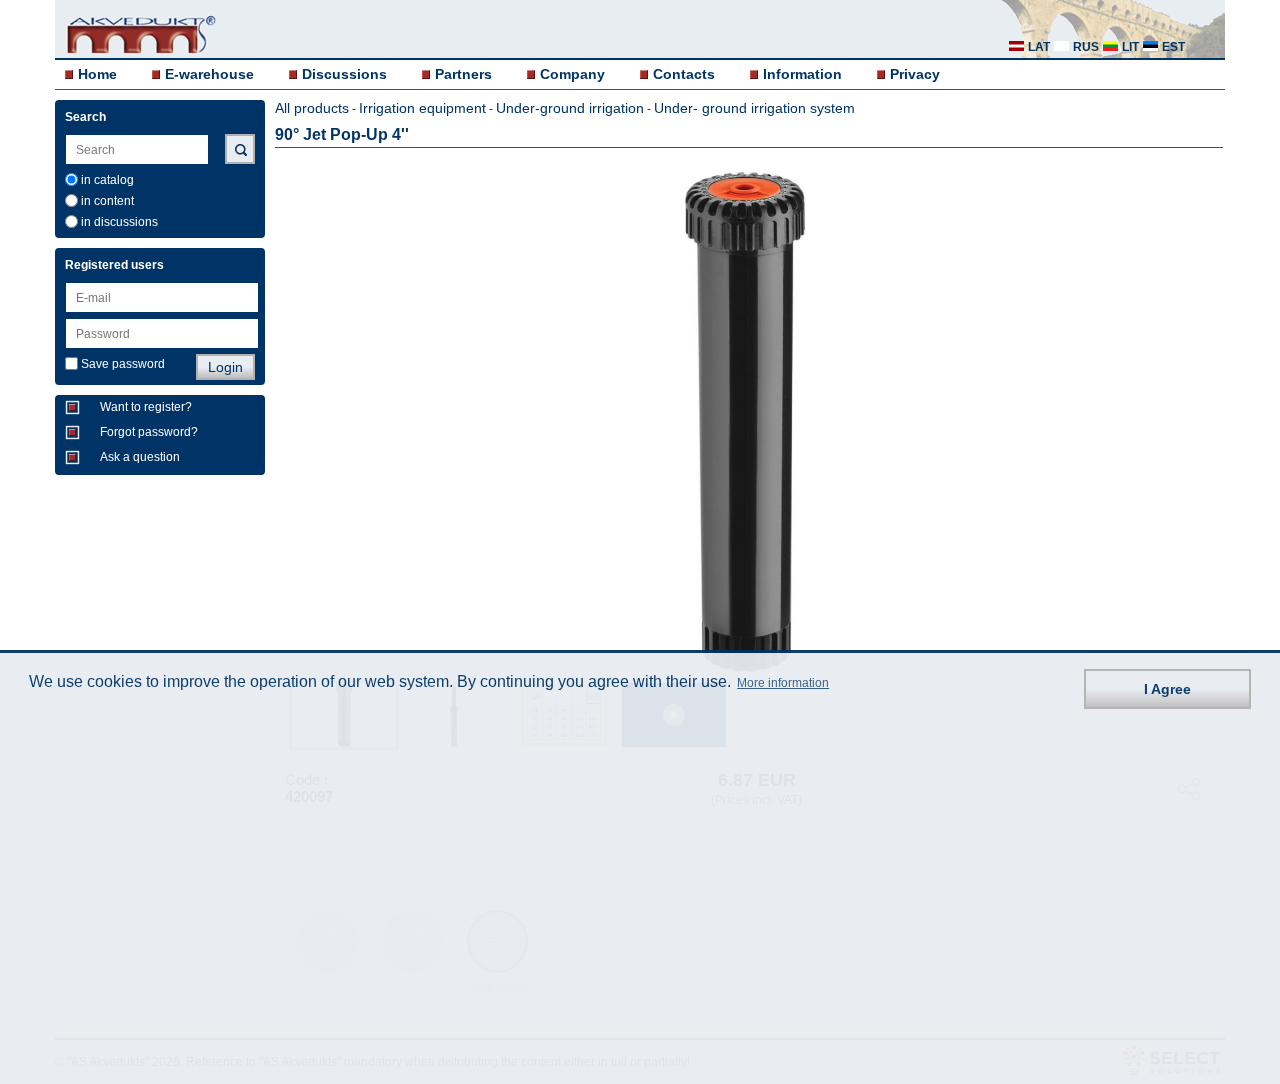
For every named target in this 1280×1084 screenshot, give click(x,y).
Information (802, 74)
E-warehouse (209, 74)
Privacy (915, 74)
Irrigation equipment (422, 108)
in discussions (119, 222)
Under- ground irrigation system (754, 108)
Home (97, 74)
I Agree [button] (1167, 689)
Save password (123, 364)
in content (107, 201)
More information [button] (783, 684)
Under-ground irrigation (570, 108)
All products (312, 108)
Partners (463, 74)
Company (572, 74)
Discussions (344, 74)
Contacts (684, 74)
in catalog (107, 180)
